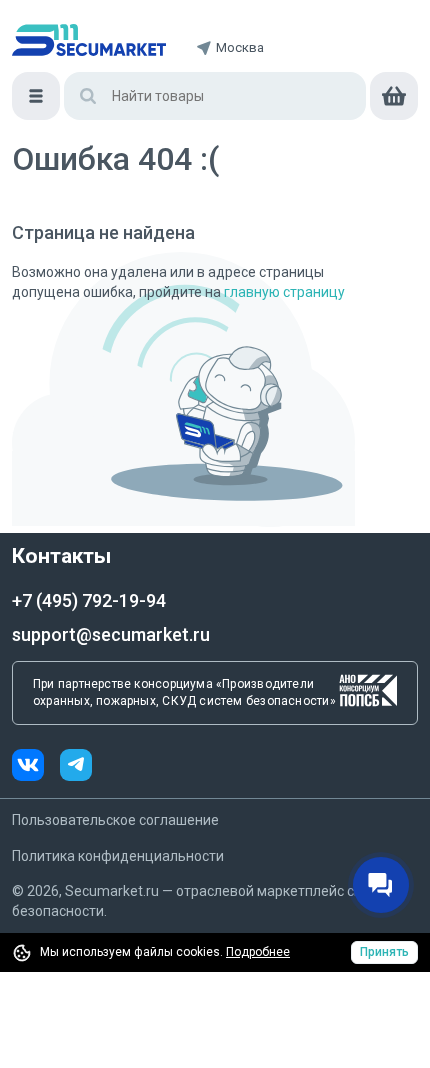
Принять (384, 952)
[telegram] (76, 767)
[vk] (36, 767)
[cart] (394, 96)
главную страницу (284, 292)
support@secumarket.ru (111, 634)
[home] (89, 40)
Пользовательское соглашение (115, 820)
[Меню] (36, 96)
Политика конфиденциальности (118, 856)
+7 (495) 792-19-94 (89, 600)
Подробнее (258, 952)
